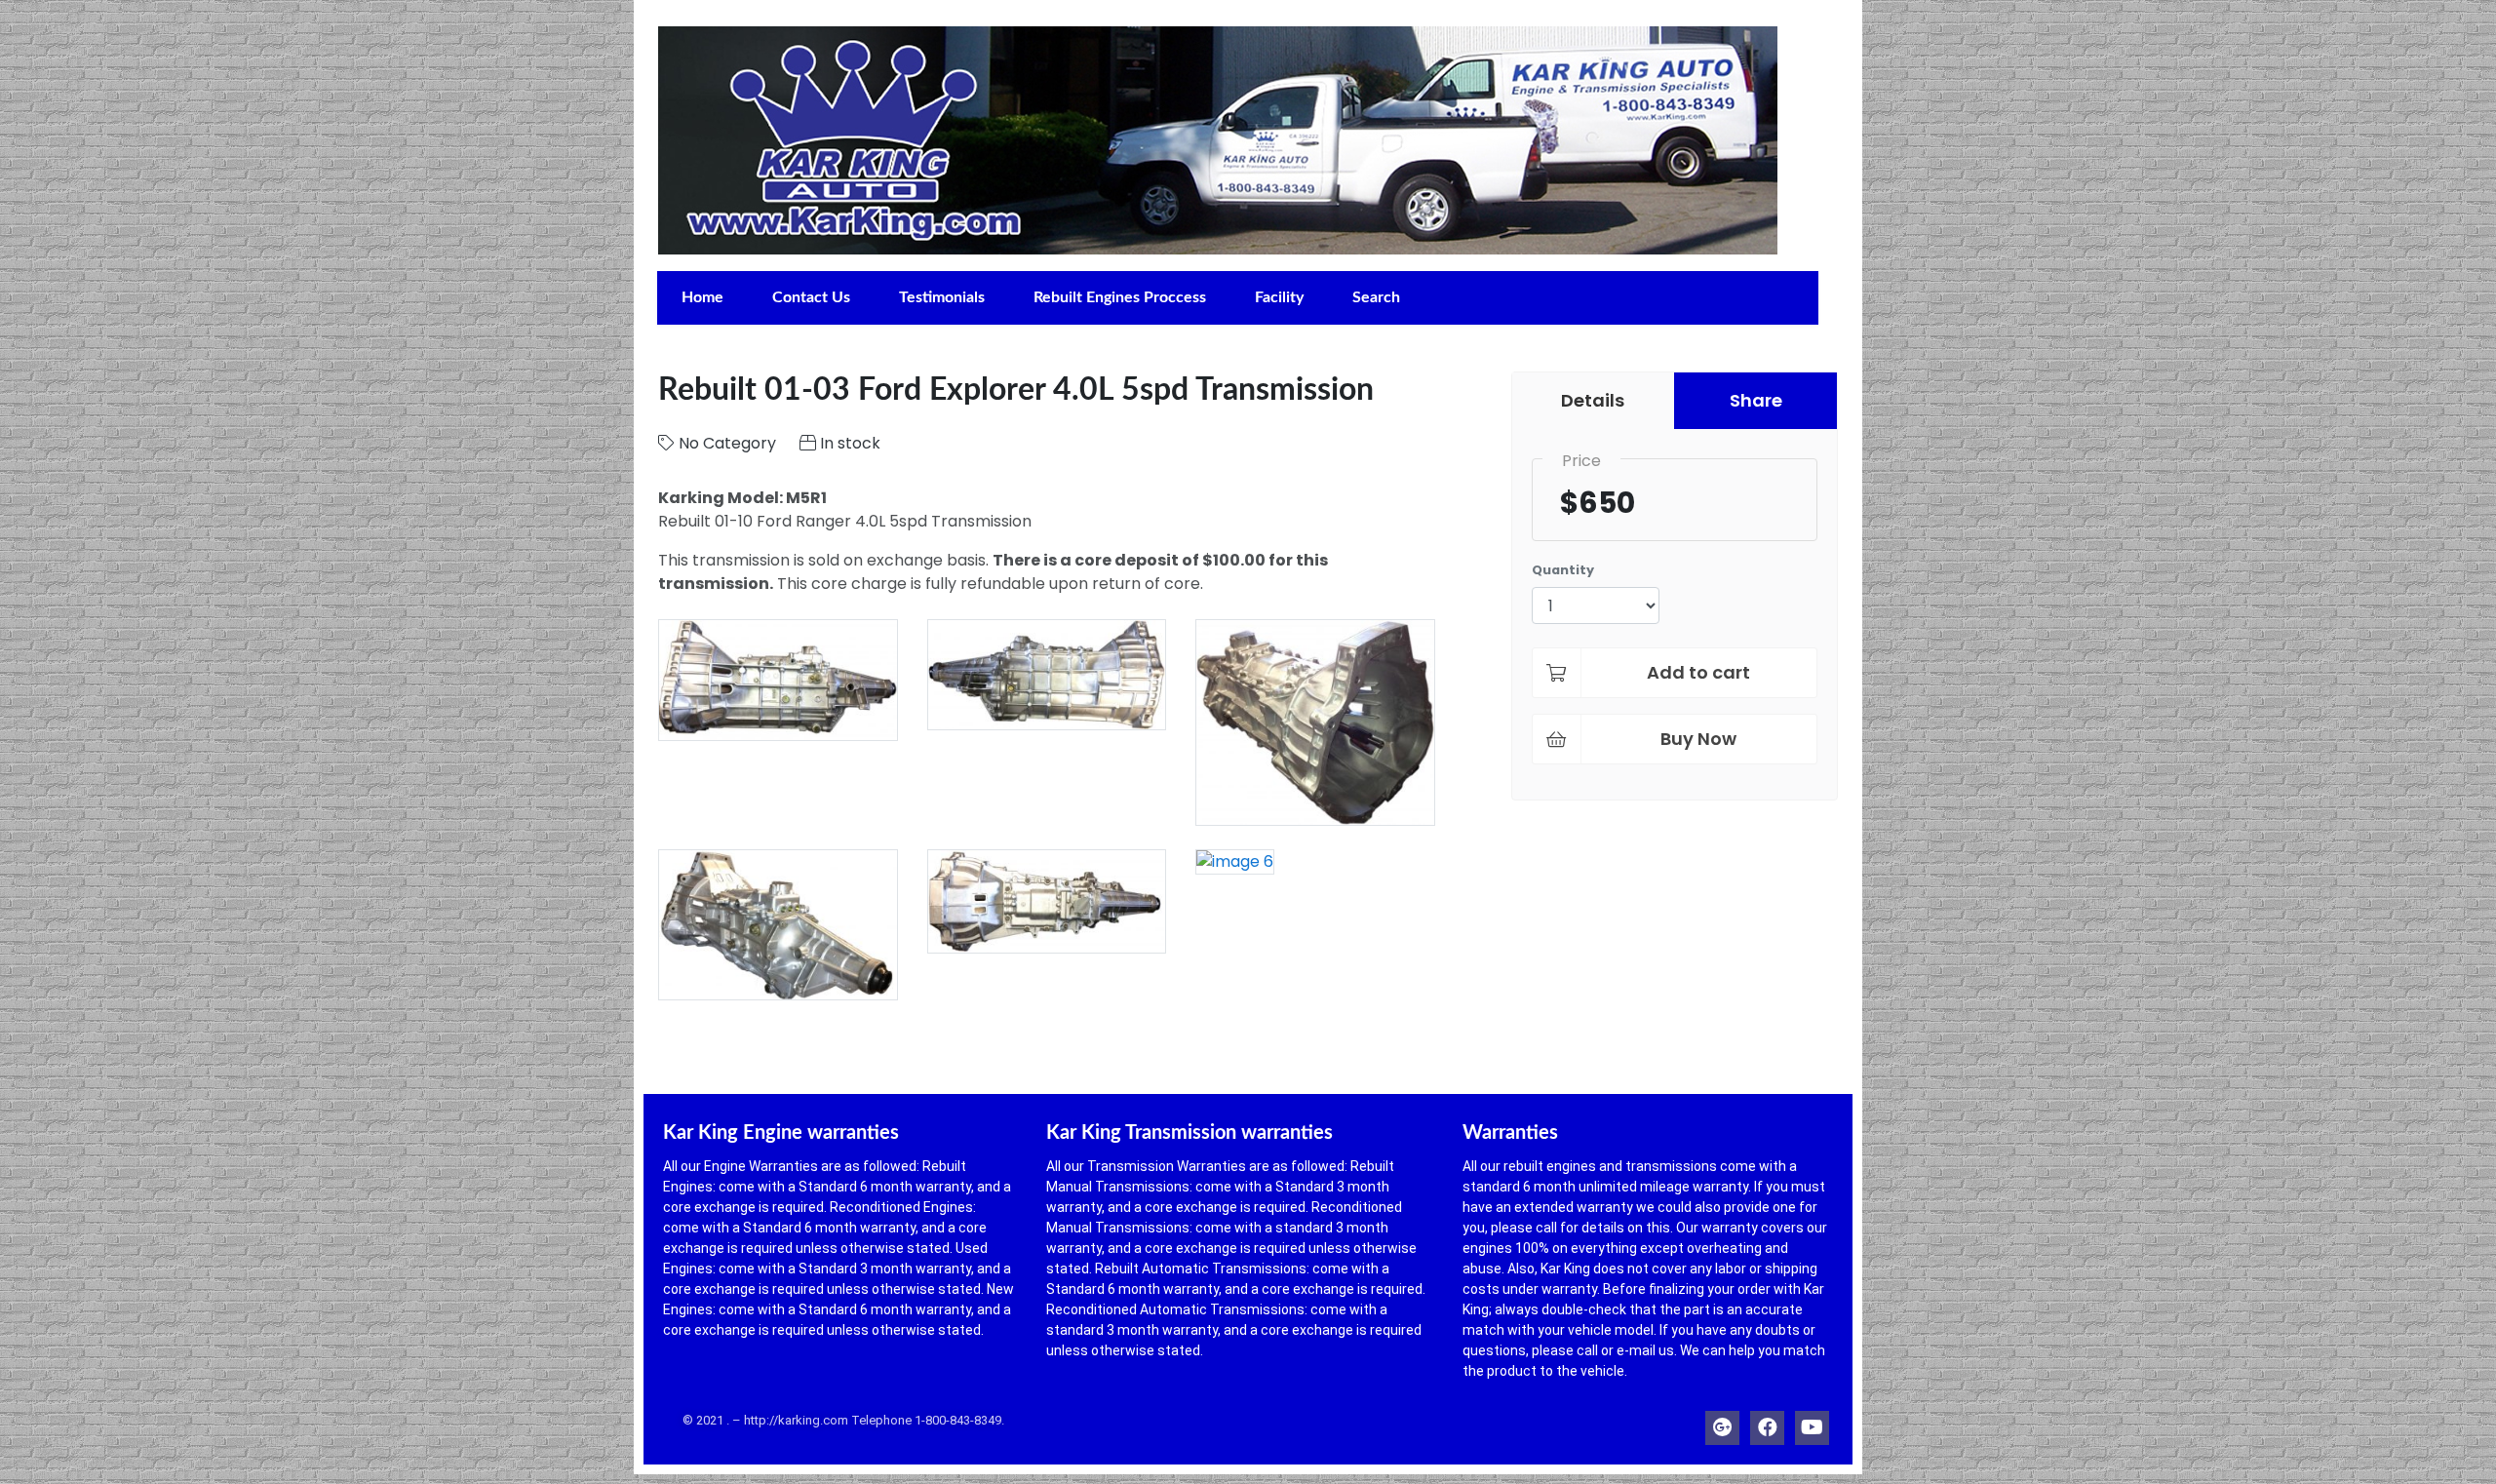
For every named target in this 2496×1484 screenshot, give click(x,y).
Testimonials (942, 297)
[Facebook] (1767, 1423)
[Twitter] (1722, 1423)
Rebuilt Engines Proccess (1120, 297)
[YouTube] (1812, 1423)
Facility (1279, 297)
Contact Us (811, 297)
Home (702, 297)
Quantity (1563, 570)
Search (1376, 297)
